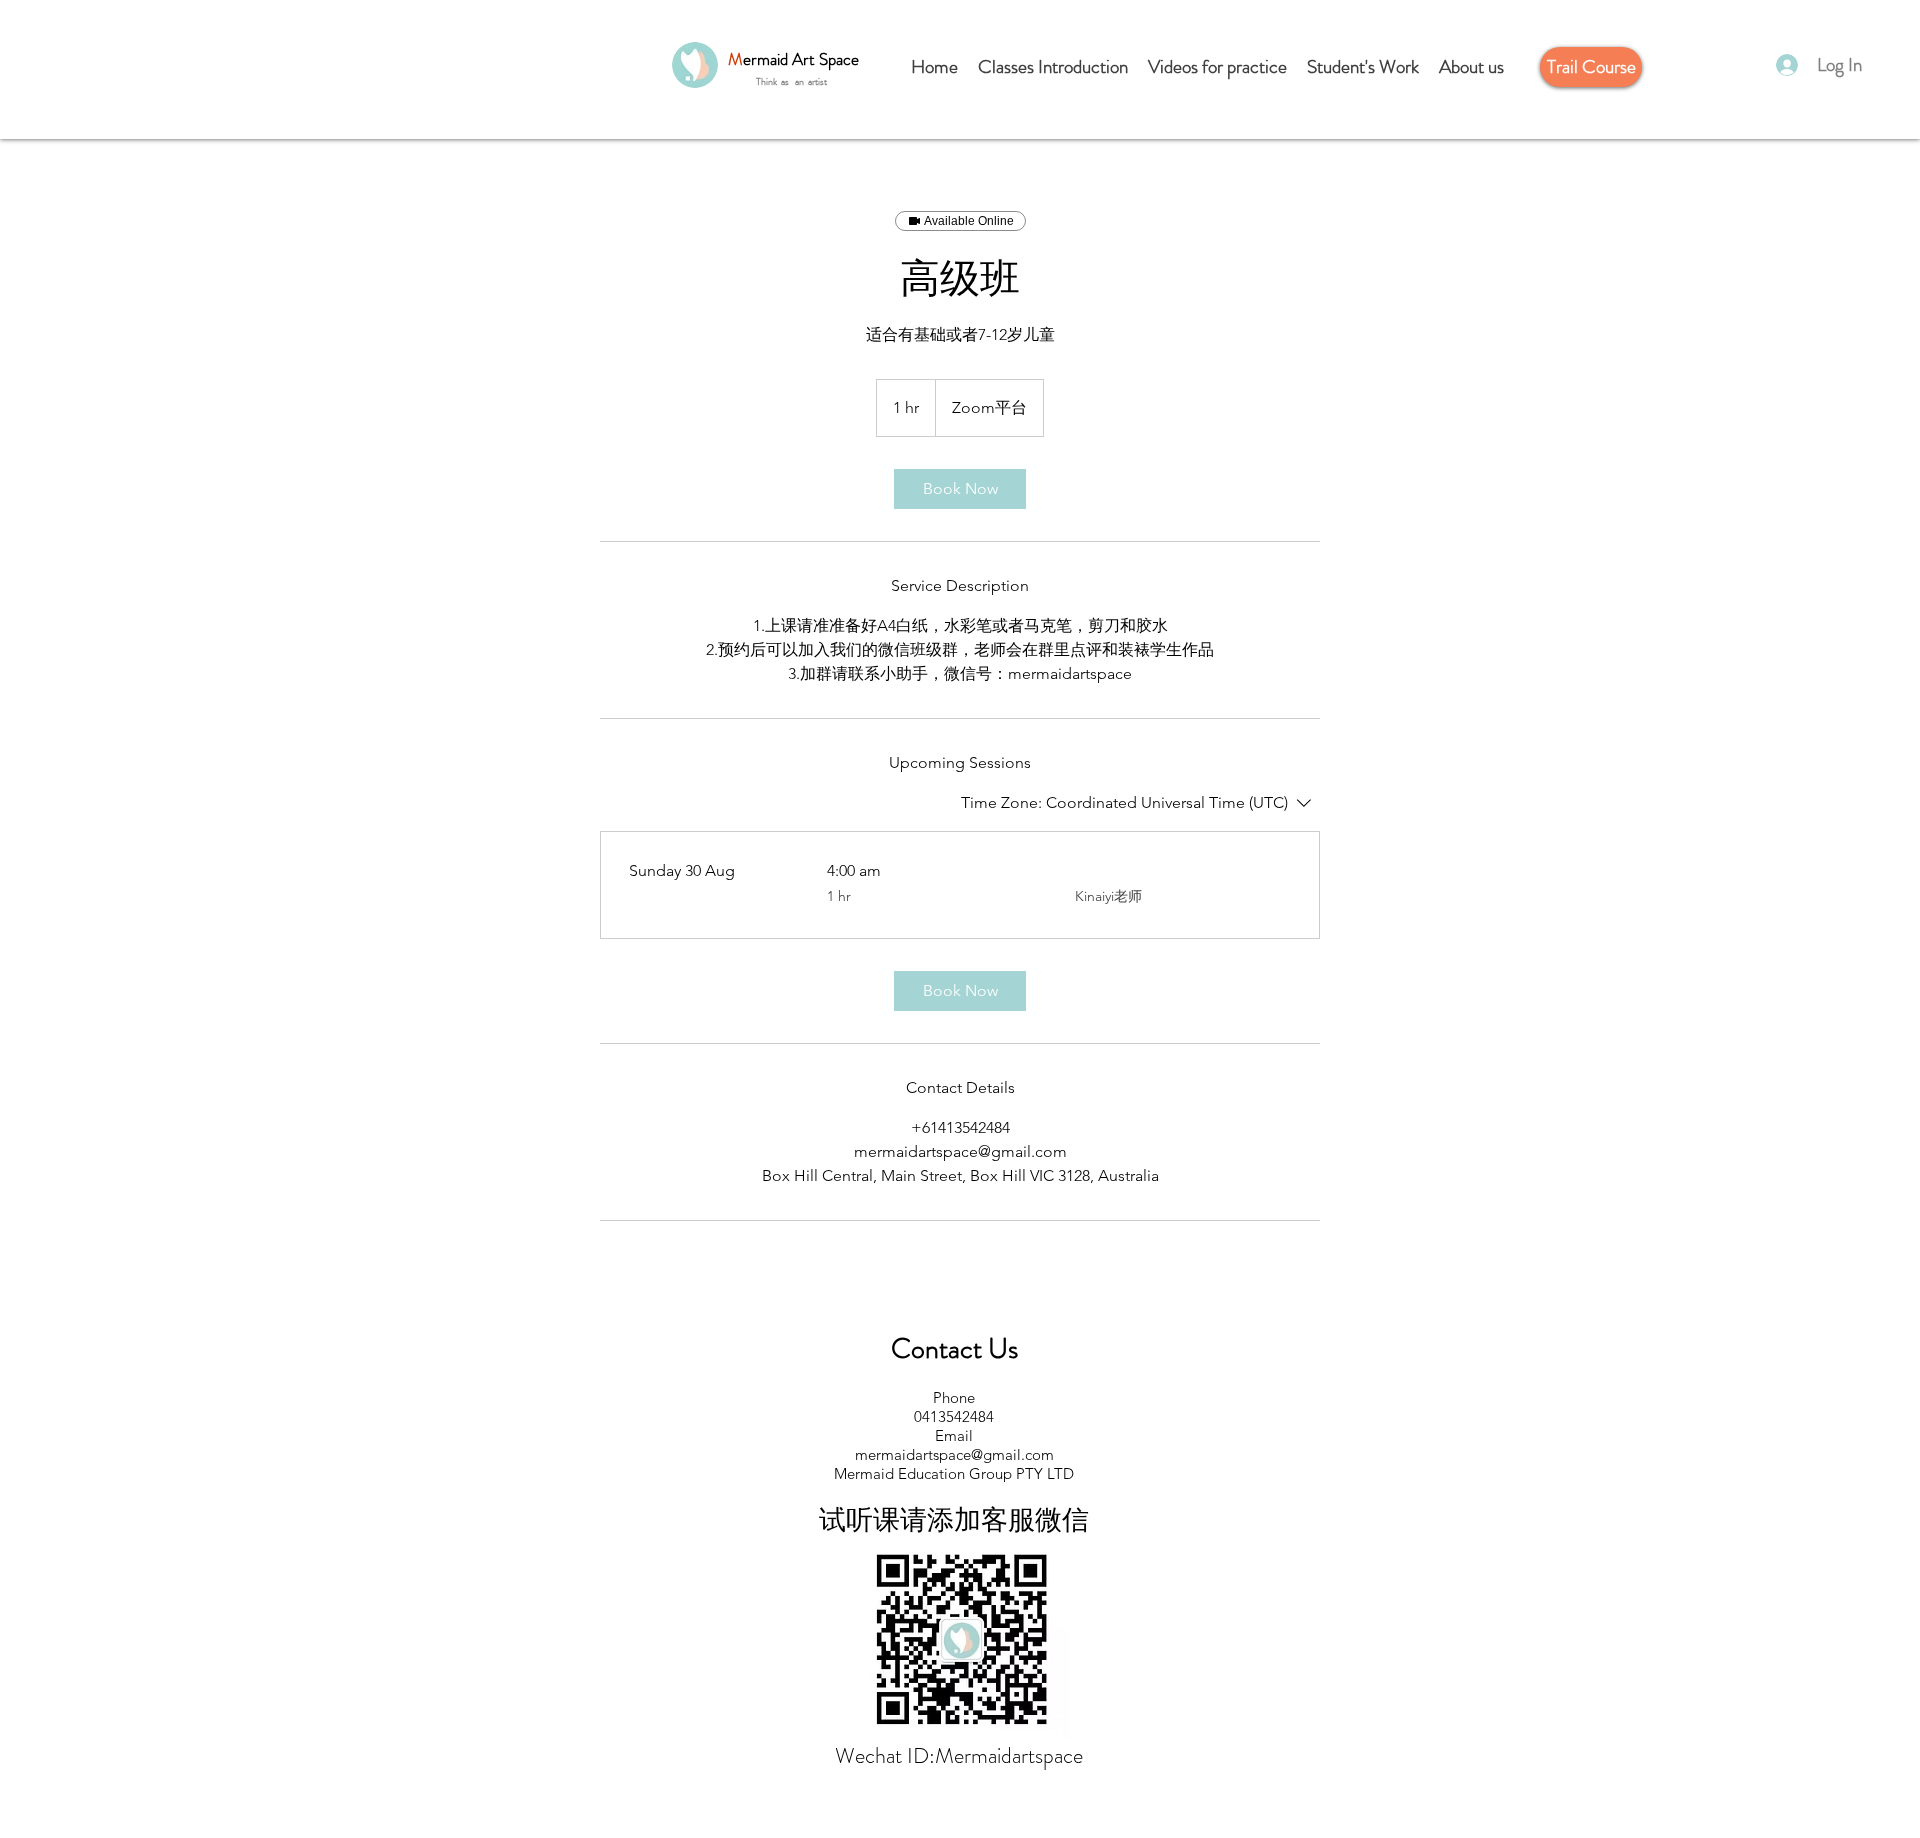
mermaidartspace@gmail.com (954, 1454)
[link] (960, 489)
